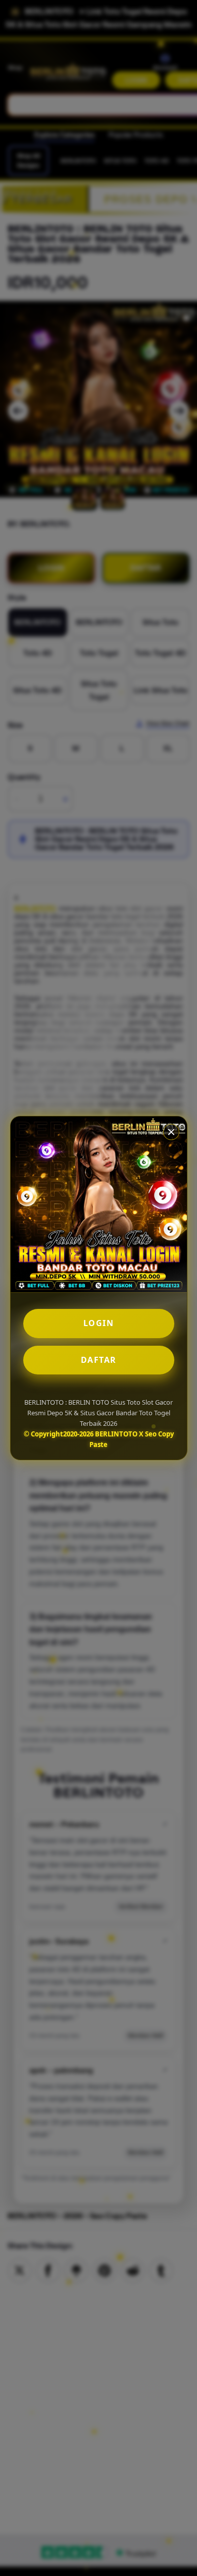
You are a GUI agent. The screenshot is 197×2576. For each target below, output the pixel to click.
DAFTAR (99, 1360)
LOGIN (99, 1323)
